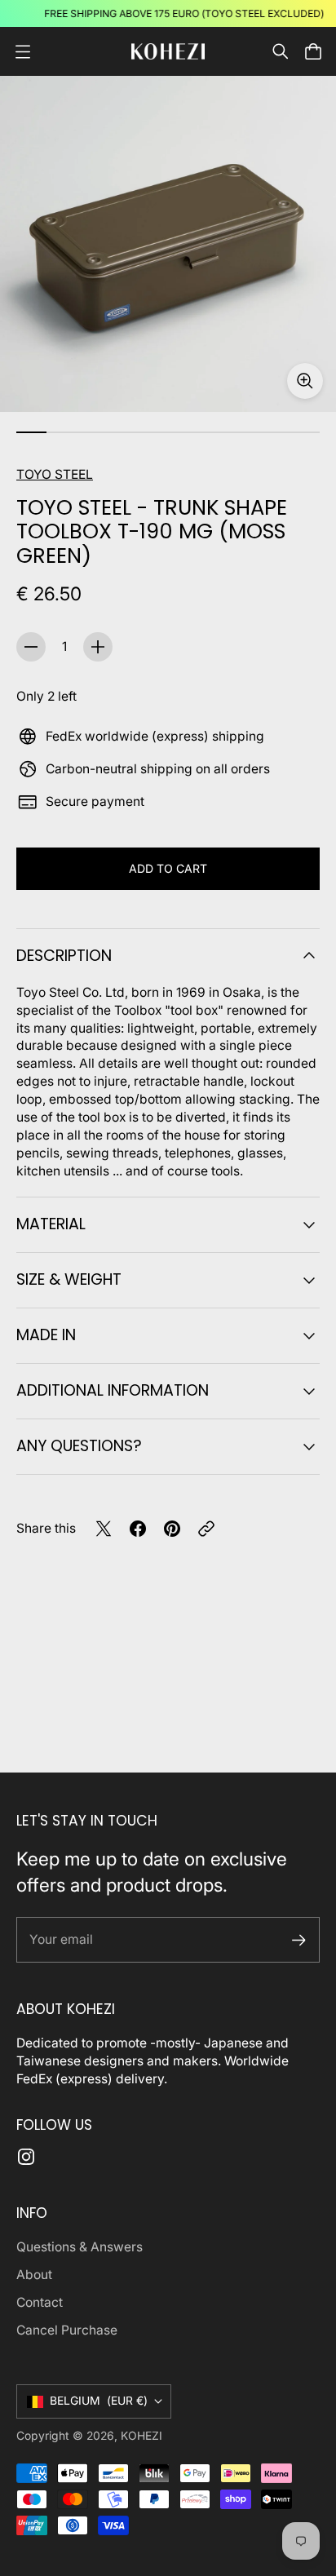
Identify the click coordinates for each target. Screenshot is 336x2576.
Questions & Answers (80, 2247)
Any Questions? (79, 1446)
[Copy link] (206, 1529)
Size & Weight (69, 1279)
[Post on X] (104, 1529)
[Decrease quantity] (31, 647)
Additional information (113, 1390)
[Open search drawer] (281, 51)
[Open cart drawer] (313, 51)
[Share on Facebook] (138, 1529)
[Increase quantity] (98, 647)
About (34, 2275)
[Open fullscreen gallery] (305, 381)
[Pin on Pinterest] (172, 1529)
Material (51, 1224)
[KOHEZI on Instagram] (26, 2157)
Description (64, 956)
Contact (40, 2302)
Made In (46, 1335)
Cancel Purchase (67, 2330)
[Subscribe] (299, 1940)
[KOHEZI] (168, 51)
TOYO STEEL (55, 474)
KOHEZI (141, 2436)
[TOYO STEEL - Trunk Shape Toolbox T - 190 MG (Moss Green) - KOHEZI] (168, 244)
